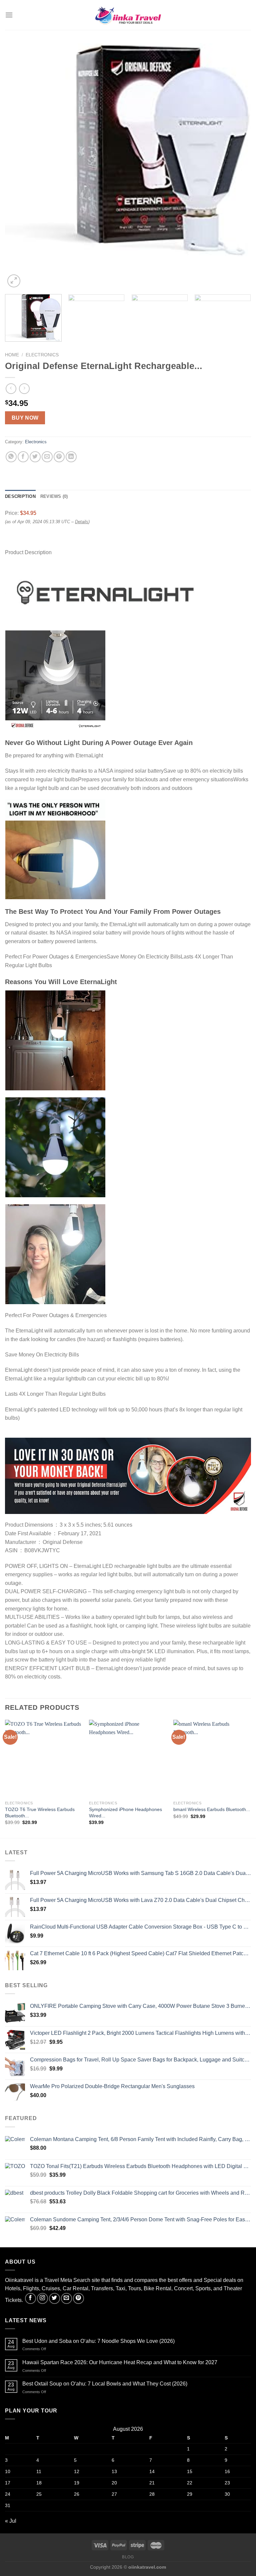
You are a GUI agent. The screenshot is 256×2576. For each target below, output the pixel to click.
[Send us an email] (66, 2298)
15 (190, 2471)
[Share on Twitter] (35, 457)
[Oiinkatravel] (128, 15)
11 (39, 2471)
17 (8, 2483)
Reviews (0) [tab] (54, 496)
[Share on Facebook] (23, 457)
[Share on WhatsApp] (11, 457)
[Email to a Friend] (47, 457)
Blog (128, 2557)
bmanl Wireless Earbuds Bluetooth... (212, 1809)
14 (152, 2471)
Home (12, 355)
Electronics (42, 355)
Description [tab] (20, 496)
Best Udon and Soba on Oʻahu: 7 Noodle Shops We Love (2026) (98, 2341)
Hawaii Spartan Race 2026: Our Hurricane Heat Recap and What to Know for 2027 (120, 2362)
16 (227, 2471)
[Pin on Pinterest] (59, 457)
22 (190, 2483)
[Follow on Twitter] (54, 2298)
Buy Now (25, 418)
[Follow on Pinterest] (78, 2298)
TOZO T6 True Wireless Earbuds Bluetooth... (40, 1813)
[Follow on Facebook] (30, 2298)
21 (152, 2483)
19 (77, 2483)
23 (227, 2483)
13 (114, 2471)
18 (39, 2483)
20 (114, 2483)
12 (77, 2471)
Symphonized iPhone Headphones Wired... (125, 1813)
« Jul (11, 2521)
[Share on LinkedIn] (71, 457)
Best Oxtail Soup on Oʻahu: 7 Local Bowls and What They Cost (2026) (105, 2384)
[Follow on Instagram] (42, 2298)
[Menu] (9, 15)
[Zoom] (14, 281)
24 (8, 2494)
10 (8, 2471)
